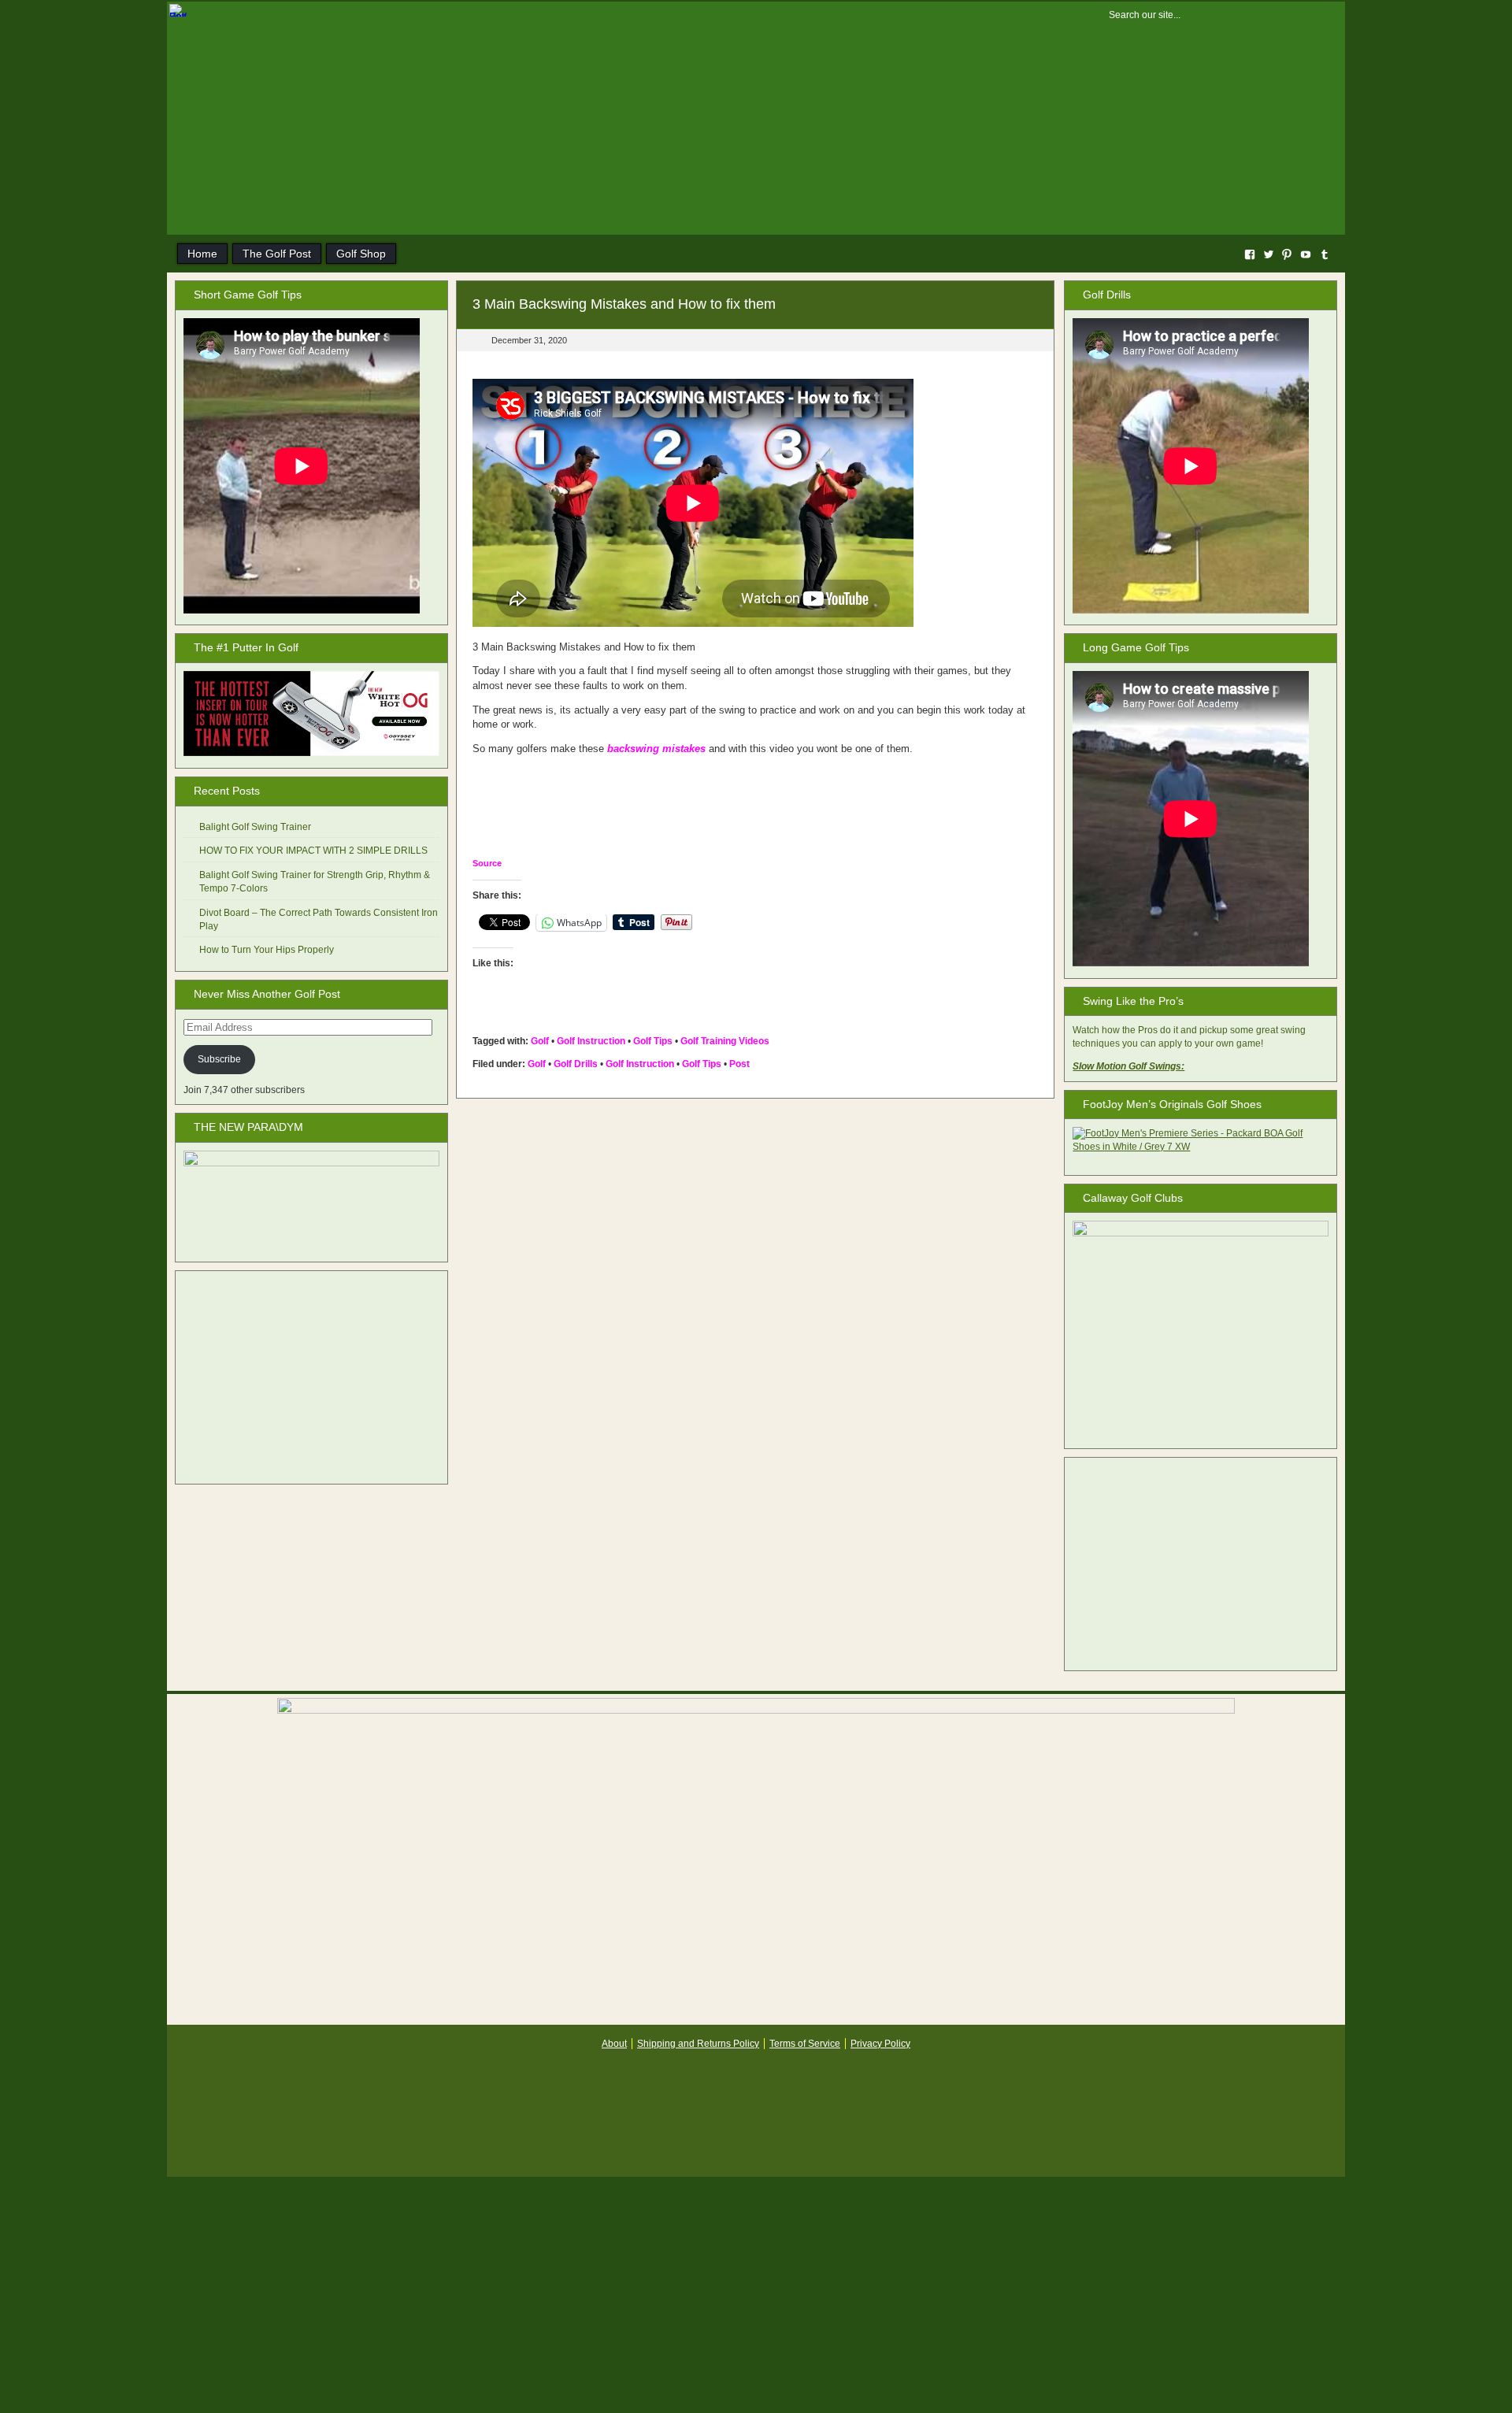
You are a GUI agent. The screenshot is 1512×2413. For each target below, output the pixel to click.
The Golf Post (277, 254)
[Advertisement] (311, 1377)
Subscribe (219, 1059)
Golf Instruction (591, 1041)
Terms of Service (805, 2044)
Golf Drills (576, 1064)
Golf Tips (653, 1041)
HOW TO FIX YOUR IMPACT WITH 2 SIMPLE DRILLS (313, 851)
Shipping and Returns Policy (698, 2044)
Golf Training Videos (725, 1041)
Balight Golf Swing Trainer (255, 827)
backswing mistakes (656, 749)
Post (739, 1064)
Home (202, 254)
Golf (540, 1041)
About (614, 2044)
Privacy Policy (880, 2044)
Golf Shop (361, 254)
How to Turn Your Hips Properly (267, 950)
